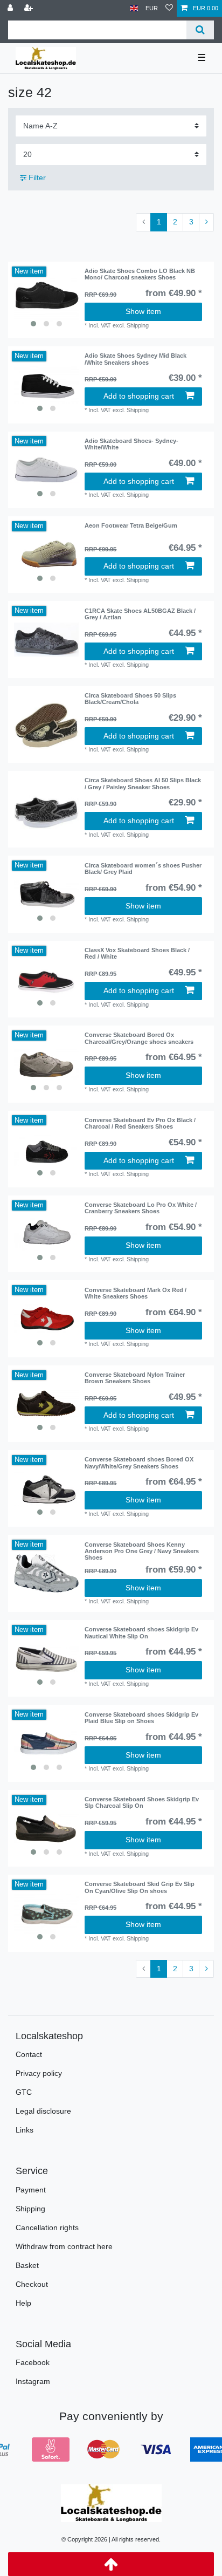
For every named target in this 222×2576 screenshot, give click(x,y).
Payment (31, 2190)
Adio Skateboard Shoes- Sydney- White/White (131, 444)
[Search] (200, 30)
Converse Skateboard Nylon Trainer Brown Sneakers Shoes (135, 1378)
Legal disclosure (43, 2111)
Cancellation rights (47, 2227)
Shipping (30, 2209)
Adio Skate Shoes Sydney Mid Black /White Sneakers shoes (136, 359)
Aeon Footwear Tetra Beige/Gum (131, 525)
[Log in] (11, 8)
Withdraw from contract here (64, 2246)
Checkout (32, 2284)
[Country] (134, 8)
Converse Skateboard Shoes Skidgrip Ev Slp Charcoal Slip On (142, 1802)
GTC (24, 2092)
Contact (29, 2054)
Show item (143, 311)
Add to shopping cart (139, 396)
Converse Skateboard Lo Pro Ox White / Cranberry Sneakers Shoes (141, 1208)
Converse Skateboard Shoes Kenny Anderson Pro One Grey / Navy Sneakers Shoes (142, 1551)
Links (25, 2130)
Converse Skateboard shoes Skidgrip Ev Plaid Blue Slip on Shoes (141, 1718)
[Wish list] (169, 8)
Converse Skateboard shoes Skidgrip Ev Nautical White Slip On (141, 1632)
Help (23, 2303)
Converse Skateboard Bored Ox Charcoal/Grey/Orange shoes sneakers (139, 1038)
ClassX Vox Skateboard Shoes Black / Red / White (137, 953)
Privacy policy (39, 2073)
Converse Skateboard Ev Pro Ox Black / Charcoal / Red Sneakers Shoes (140, 1123)
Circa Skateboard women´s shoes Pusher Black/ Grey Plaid (143, 869)
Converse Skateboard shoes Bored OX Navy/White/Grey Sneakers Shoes (139, 1463)
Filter (36, 177)
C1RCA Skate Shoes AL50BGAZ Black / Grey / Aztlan (140, 614)
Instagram (33, 2381)
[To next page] (206, 222)
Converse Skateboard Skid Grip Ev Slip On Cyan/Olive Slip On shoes (140, 1887)
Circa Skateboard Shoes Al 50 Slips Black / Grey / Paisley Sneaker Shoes (143, 783)
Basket (27, 2265)
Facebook (33, 2362)
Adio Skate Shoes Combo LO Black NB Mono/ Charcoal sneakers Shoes (140, 274)
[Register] (30, 8)
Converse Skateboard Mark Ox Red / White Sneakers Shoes (136, 1293)
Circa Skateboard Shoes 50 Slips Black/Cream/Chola (130, 699)
